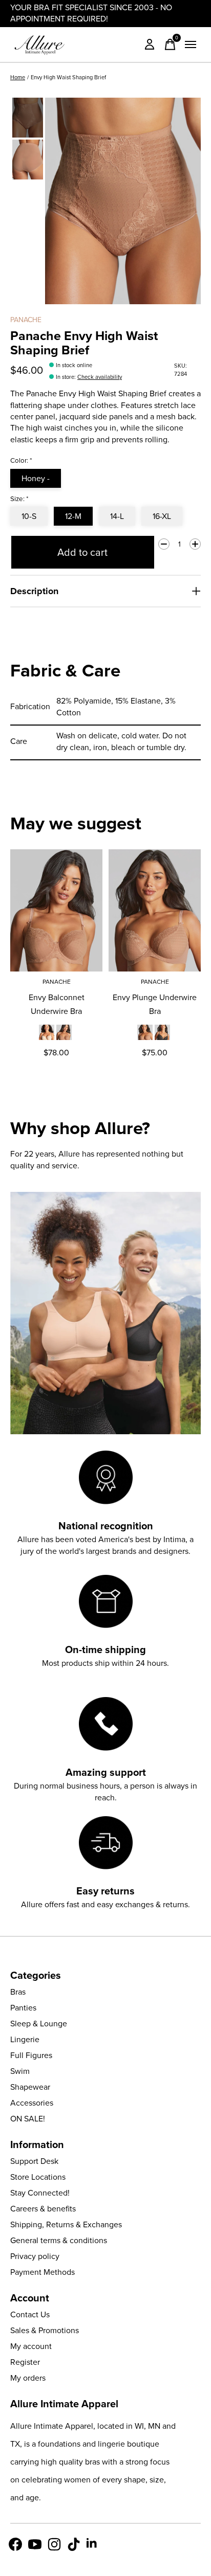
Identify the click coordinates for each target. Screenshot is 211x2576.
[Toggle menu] (191, 44)
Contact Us (30, 2314)
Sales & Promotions (45, 2330)
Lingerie (25, 2039)
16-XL (162, 516)
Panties (23, 2008)
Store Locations (38, 2177)
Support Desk (34, 2161)
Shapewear (30, 2087)
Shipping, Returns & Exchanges (66, 2224)
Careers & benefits (43, 2209)
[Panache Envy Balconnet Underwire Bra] (56, 910)
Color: (21, 460)
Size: (19, 499)
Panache (26, 320)
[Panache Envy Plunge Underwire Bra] (155, 910)
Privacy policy (35, 2256)
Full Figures (31, 2055)
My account (31, 2346)
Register (25, 2362)
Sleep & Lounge (39, 2024)
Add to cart (82, 552)
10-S (29, 516)
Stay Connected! (40, 2193)
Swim (20, 2071)
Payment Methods (43, 2272)
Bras (18, 1992)
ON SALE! (28, 2119)
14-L (117, 516)
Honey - (36, 478)
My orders (28, 2378)
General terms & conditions (59, 2240)
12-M (73, 516)
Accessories (32, 2103)
